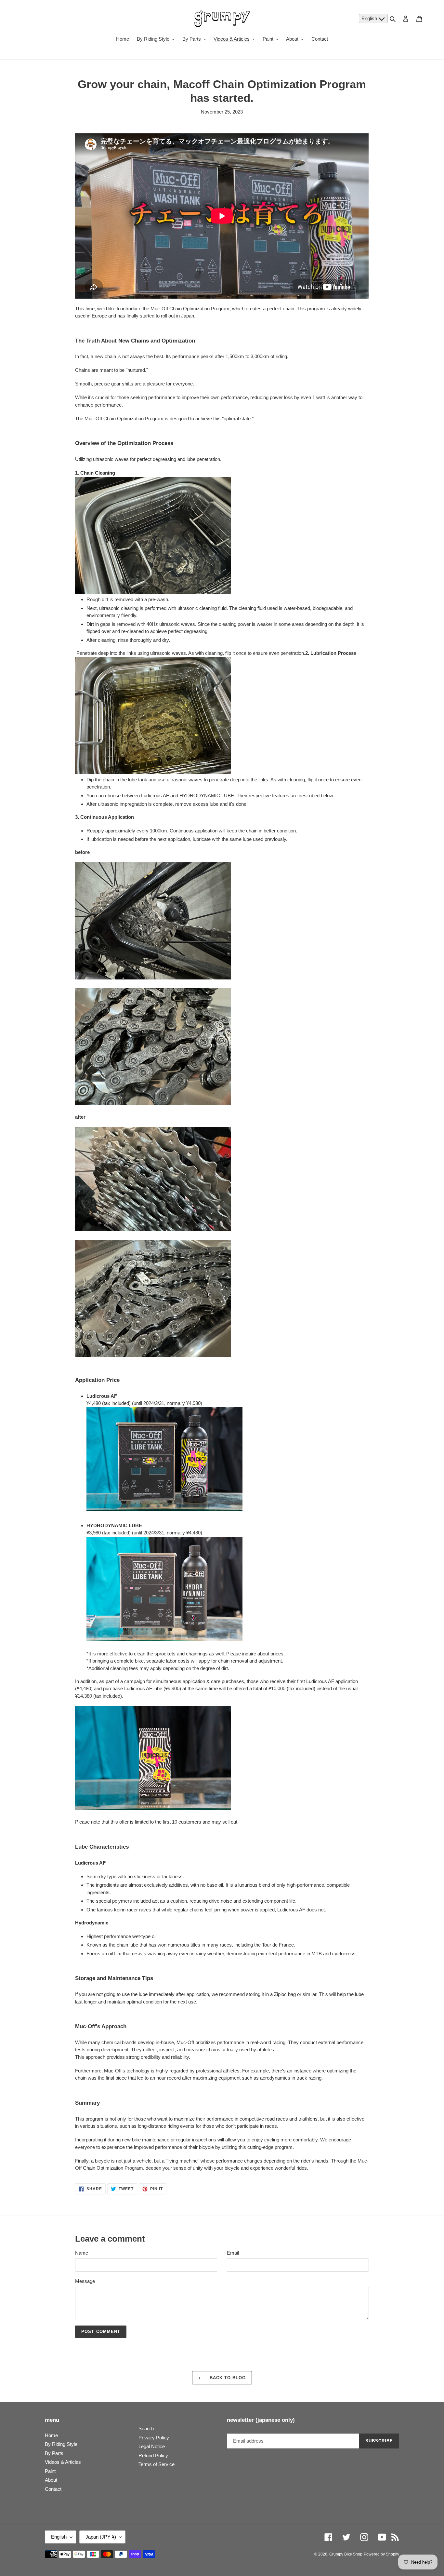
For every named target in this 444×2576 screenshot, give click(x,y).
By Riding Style (61, 2444)
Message (85, 2281)
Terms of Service (157, 2464)
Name (82, 2253)
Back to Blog (227, 2378)
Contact (53, 2489)
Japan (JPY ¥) (101, 2537)
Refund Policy (153, 2455)
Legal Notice (152, 2446)
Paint (50, 2471)
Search (146, 2428)
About (51, 2480)
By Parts (54, 2453)
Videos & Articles (63, 2462)
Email (233, 2253)
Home (51, 2435)
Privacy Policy (154, 2438)
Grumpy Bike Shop (346, 2554)
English (370, 18)
